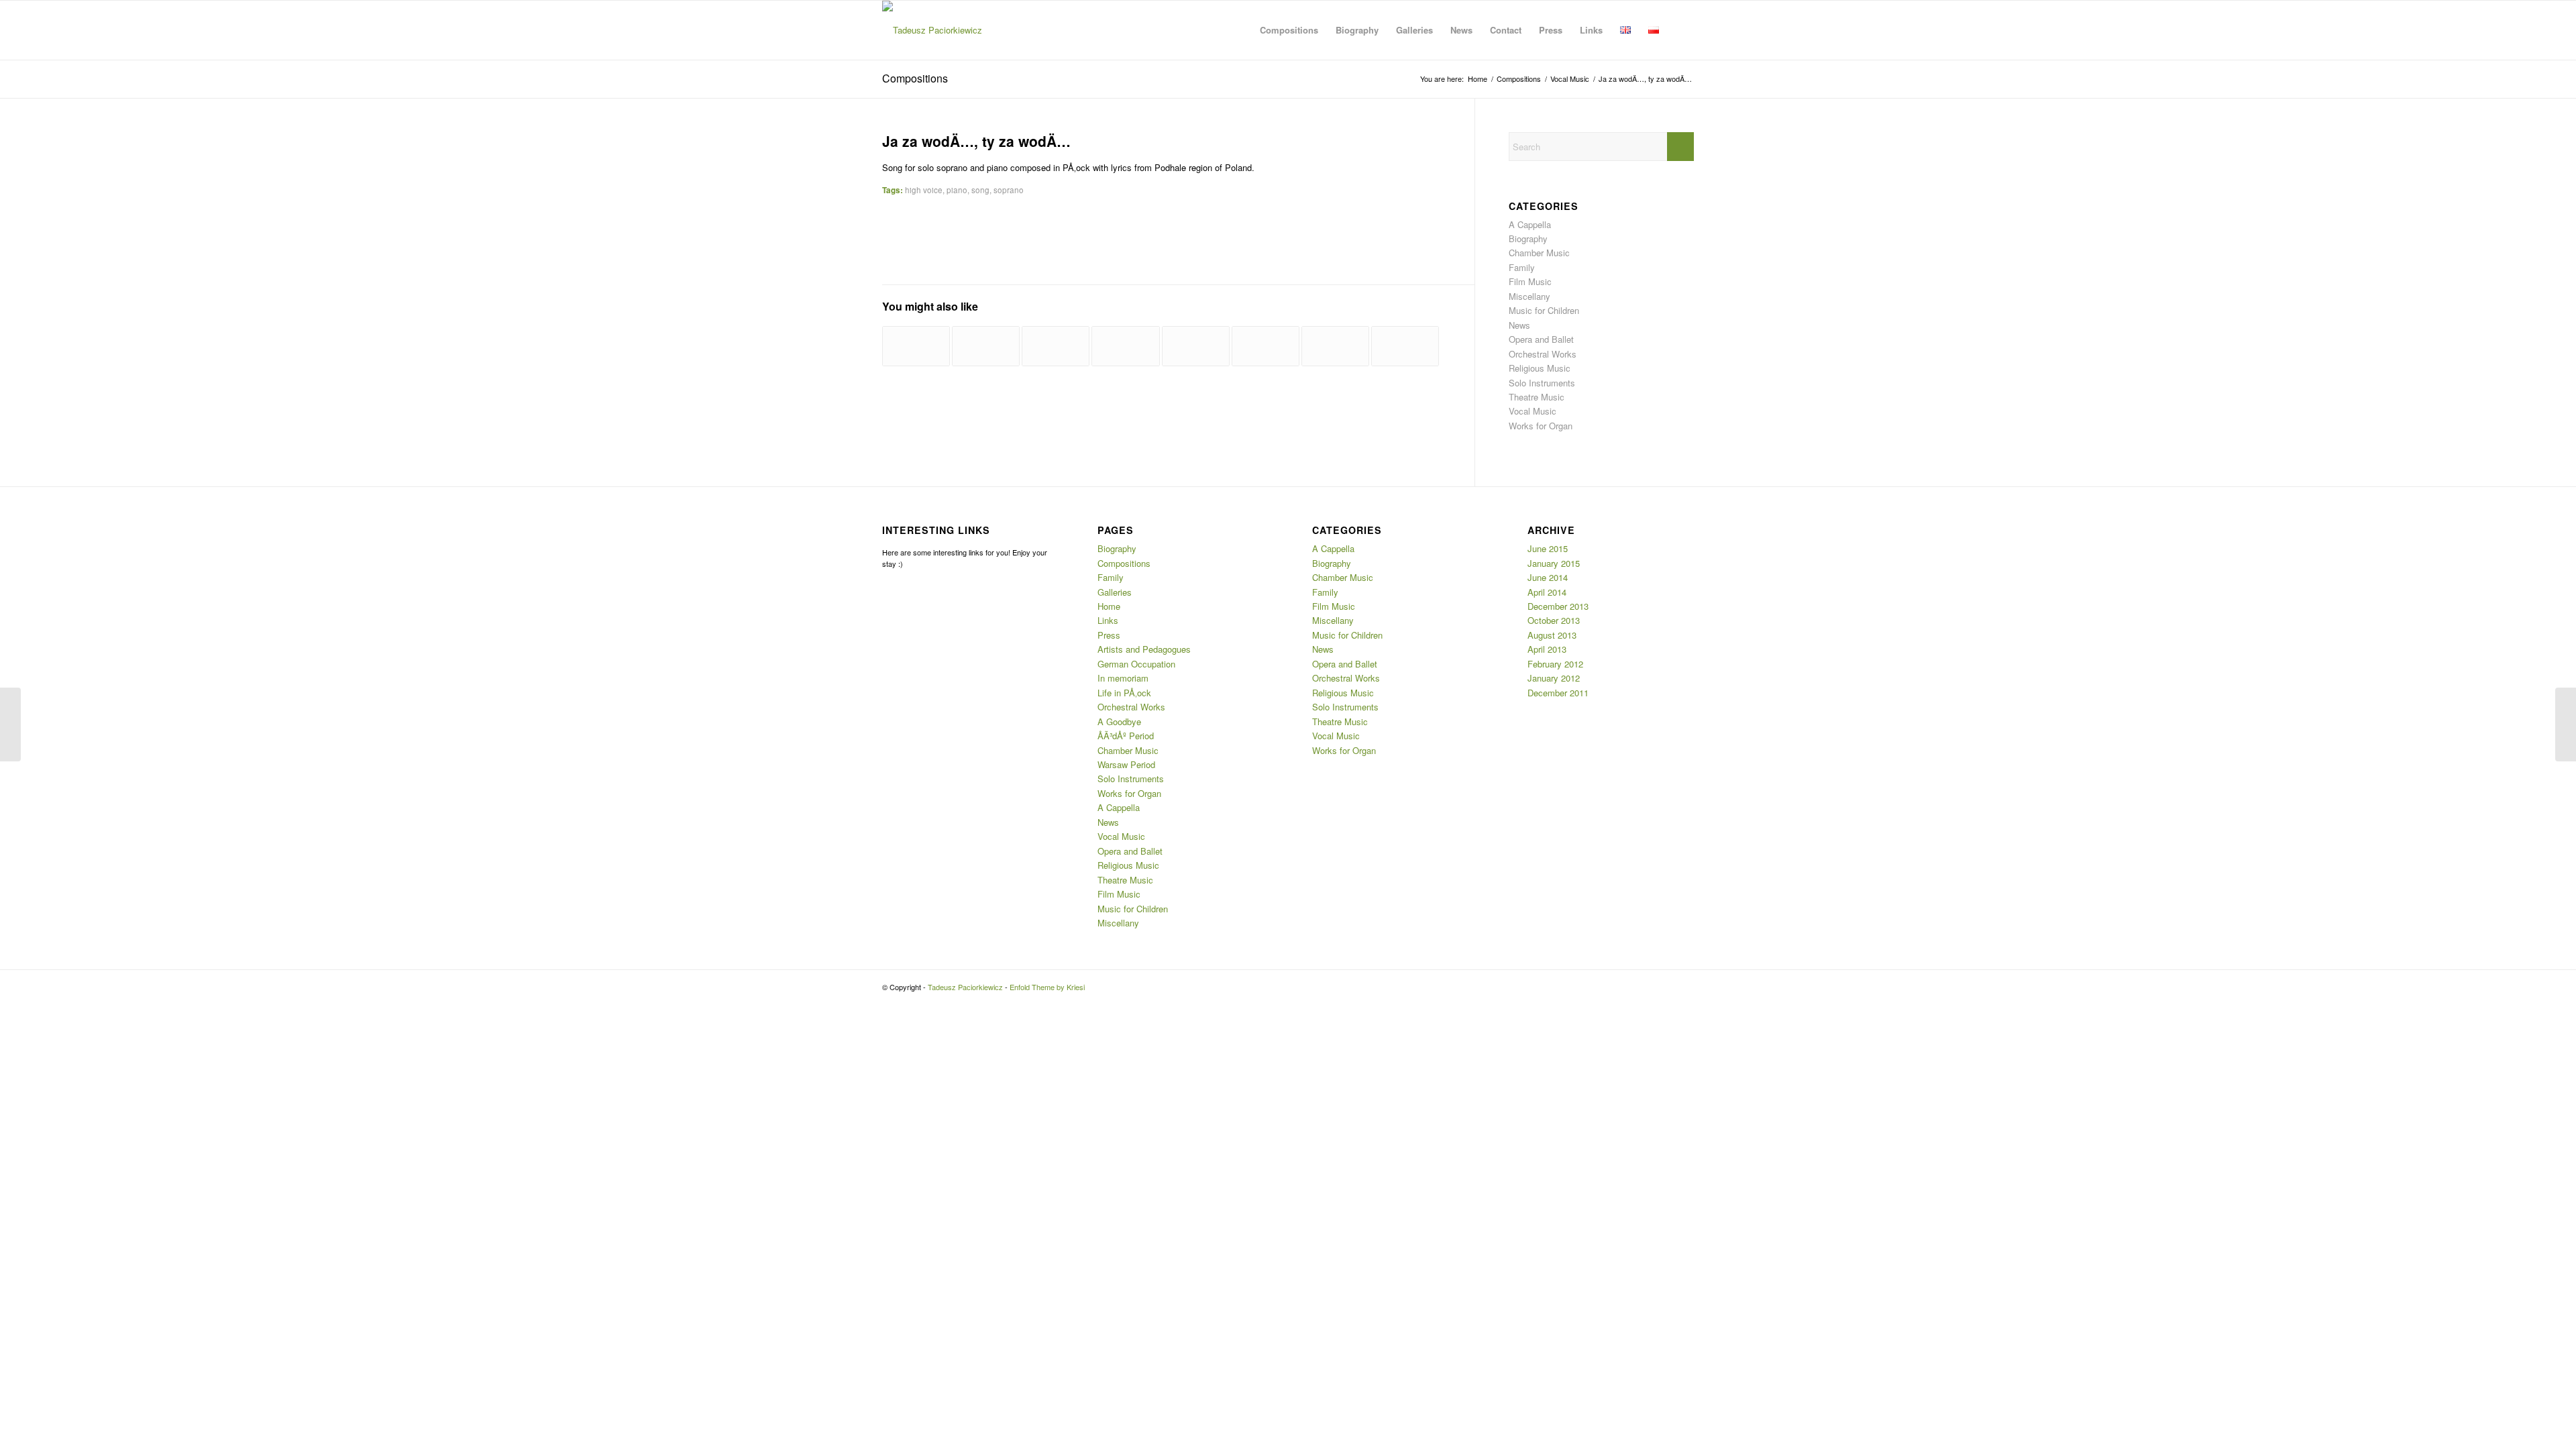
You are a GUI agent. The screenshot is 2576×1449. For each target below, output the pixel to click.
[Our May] (1405, 346)
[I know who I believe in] (10, 724)
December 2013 (1558, 606)
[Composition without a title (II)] (1125, 346)
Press (1109, 635)
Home (1109, 606)
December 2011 (1558, 693)
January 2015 (1554, 563)
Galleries (1115, 592)
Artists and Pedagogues (1144, 649)
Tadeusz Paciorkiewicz (965, 987)
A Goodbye (1119, 721)
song (980, 190)
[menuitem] (1289, 30)
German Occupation (1136, 664)
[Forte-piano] (1196, 346)
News (1519, 325)
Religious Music (1540, 368)
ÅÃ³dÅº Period (1126, 736)
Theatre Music (1537, 397)
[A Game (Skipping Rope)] (916, 346)
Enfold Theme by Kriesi (1047, 987)
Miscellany (1529, 296)
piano (957, 190)
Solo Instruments (1542, 383)
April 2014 (1547, 592)
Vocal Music (1533, 411)
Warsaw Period (1126, 764)
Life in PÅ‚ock (1124, 693)
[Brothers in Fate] (1266, 346)
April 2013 (1547, 649)
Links (1108, 620)
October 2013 (1554, 620)
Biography (1528, 238)
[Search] (1681, 30)
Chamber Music (1539, 253)
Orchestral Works (1543, 354)
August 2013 (1552, 635)
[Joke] (1056, 346)
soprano (1009, 190)
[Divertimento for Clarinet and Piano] (986, 346)
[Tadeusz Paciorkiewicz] (932, 30)
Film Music (1530, 281)
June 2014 (1548, 577)
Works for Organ (1541, 426)
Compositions (915, 78)
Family (1522, 267)
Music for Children (1544, 310)
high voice (924, 190)
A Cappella (1530, 224)
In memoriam (1123, 678)
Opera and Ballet (1541, 339)
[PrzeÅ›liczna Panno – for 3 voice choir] (1335, 346)
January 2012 (1554, 678)
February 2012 (1555, 664)
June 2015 (1548, 548)
